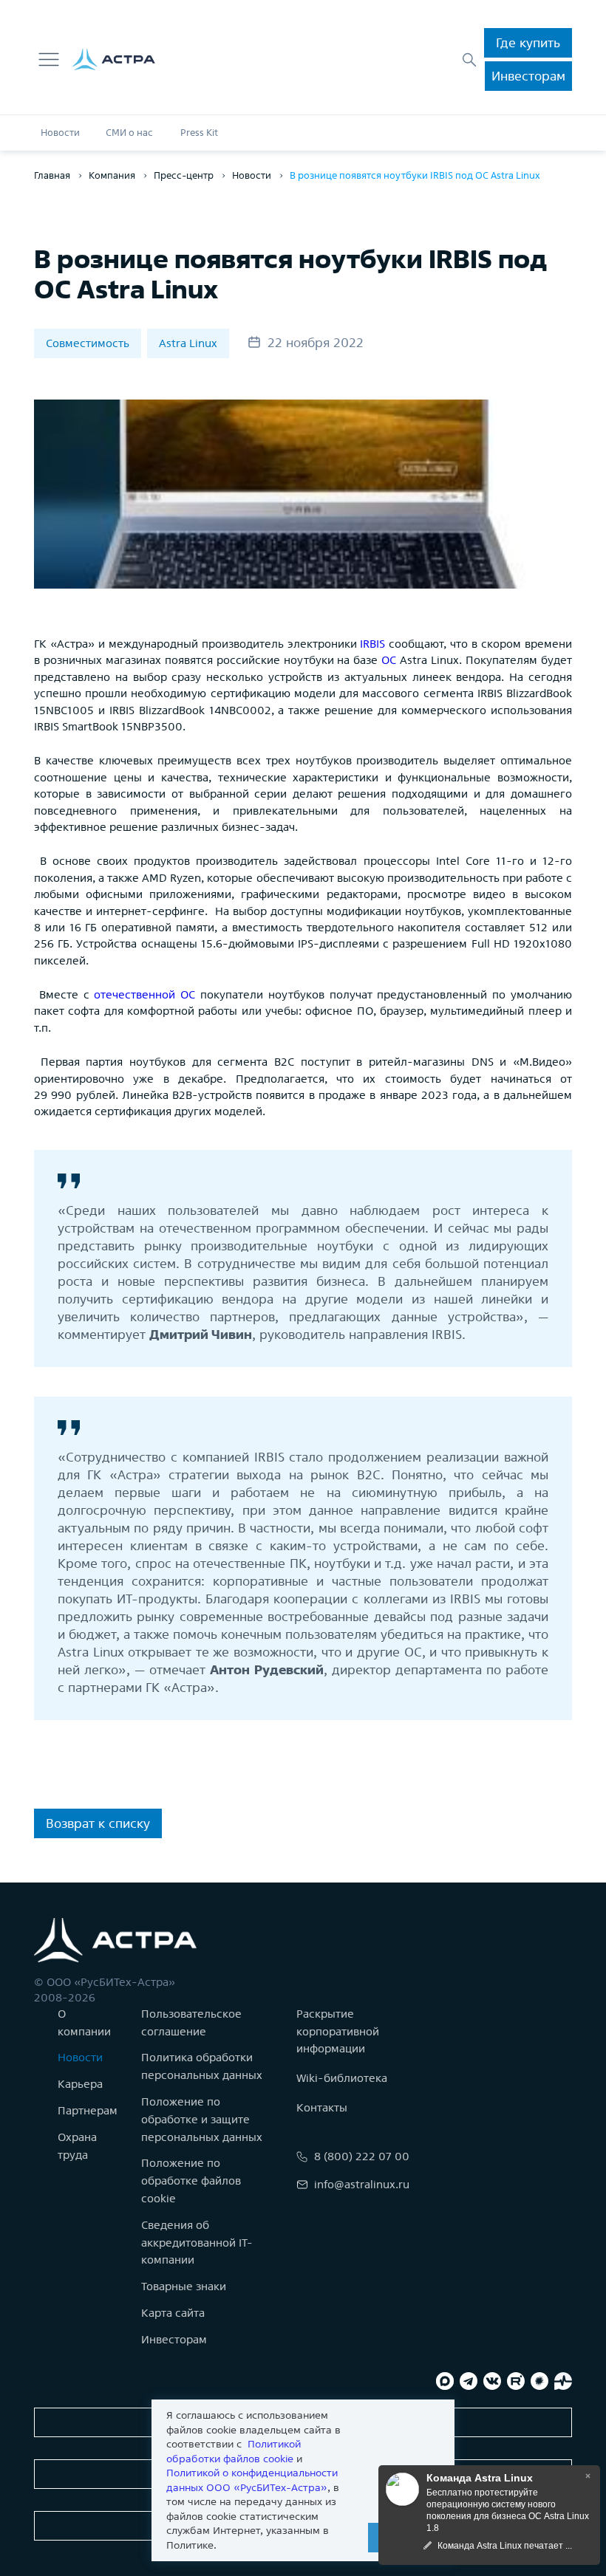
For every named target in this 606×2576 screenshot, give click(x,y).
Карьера (80, 2084)
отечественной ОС (144, 994)
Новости (60, 133)
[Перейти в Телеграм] (469, 2381)
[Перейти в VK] (492, 2381)
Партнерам (88, 2110)
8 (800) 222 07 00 (362, 2156)
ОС (389, 660)
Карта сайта (173, 2313)
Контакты (322, 2107)
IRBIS (372, 644)
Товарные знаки (184, 2286)
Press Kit (199, 133)
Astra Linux (188, 343)
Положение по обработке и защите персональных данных (202, 2119)
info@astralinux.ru (362, 2184)
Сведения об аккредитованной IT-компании (197, 2243)
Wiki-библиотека (342, 2078)
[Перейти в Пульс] (563, 2381)
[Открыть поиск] (469, 60)
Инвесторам (528, 76)
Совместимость (88, 343)
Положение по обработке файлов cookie (191, 2181)
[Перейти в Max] (445, 2381)
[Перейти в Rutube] (516, 2381)
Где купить (528, 42)
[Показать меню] (49, 60)
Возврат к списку (98, 1823)
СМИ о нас (129, 133)
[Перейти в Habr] (539, 2381)
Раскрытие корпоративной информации (338, 2031)
